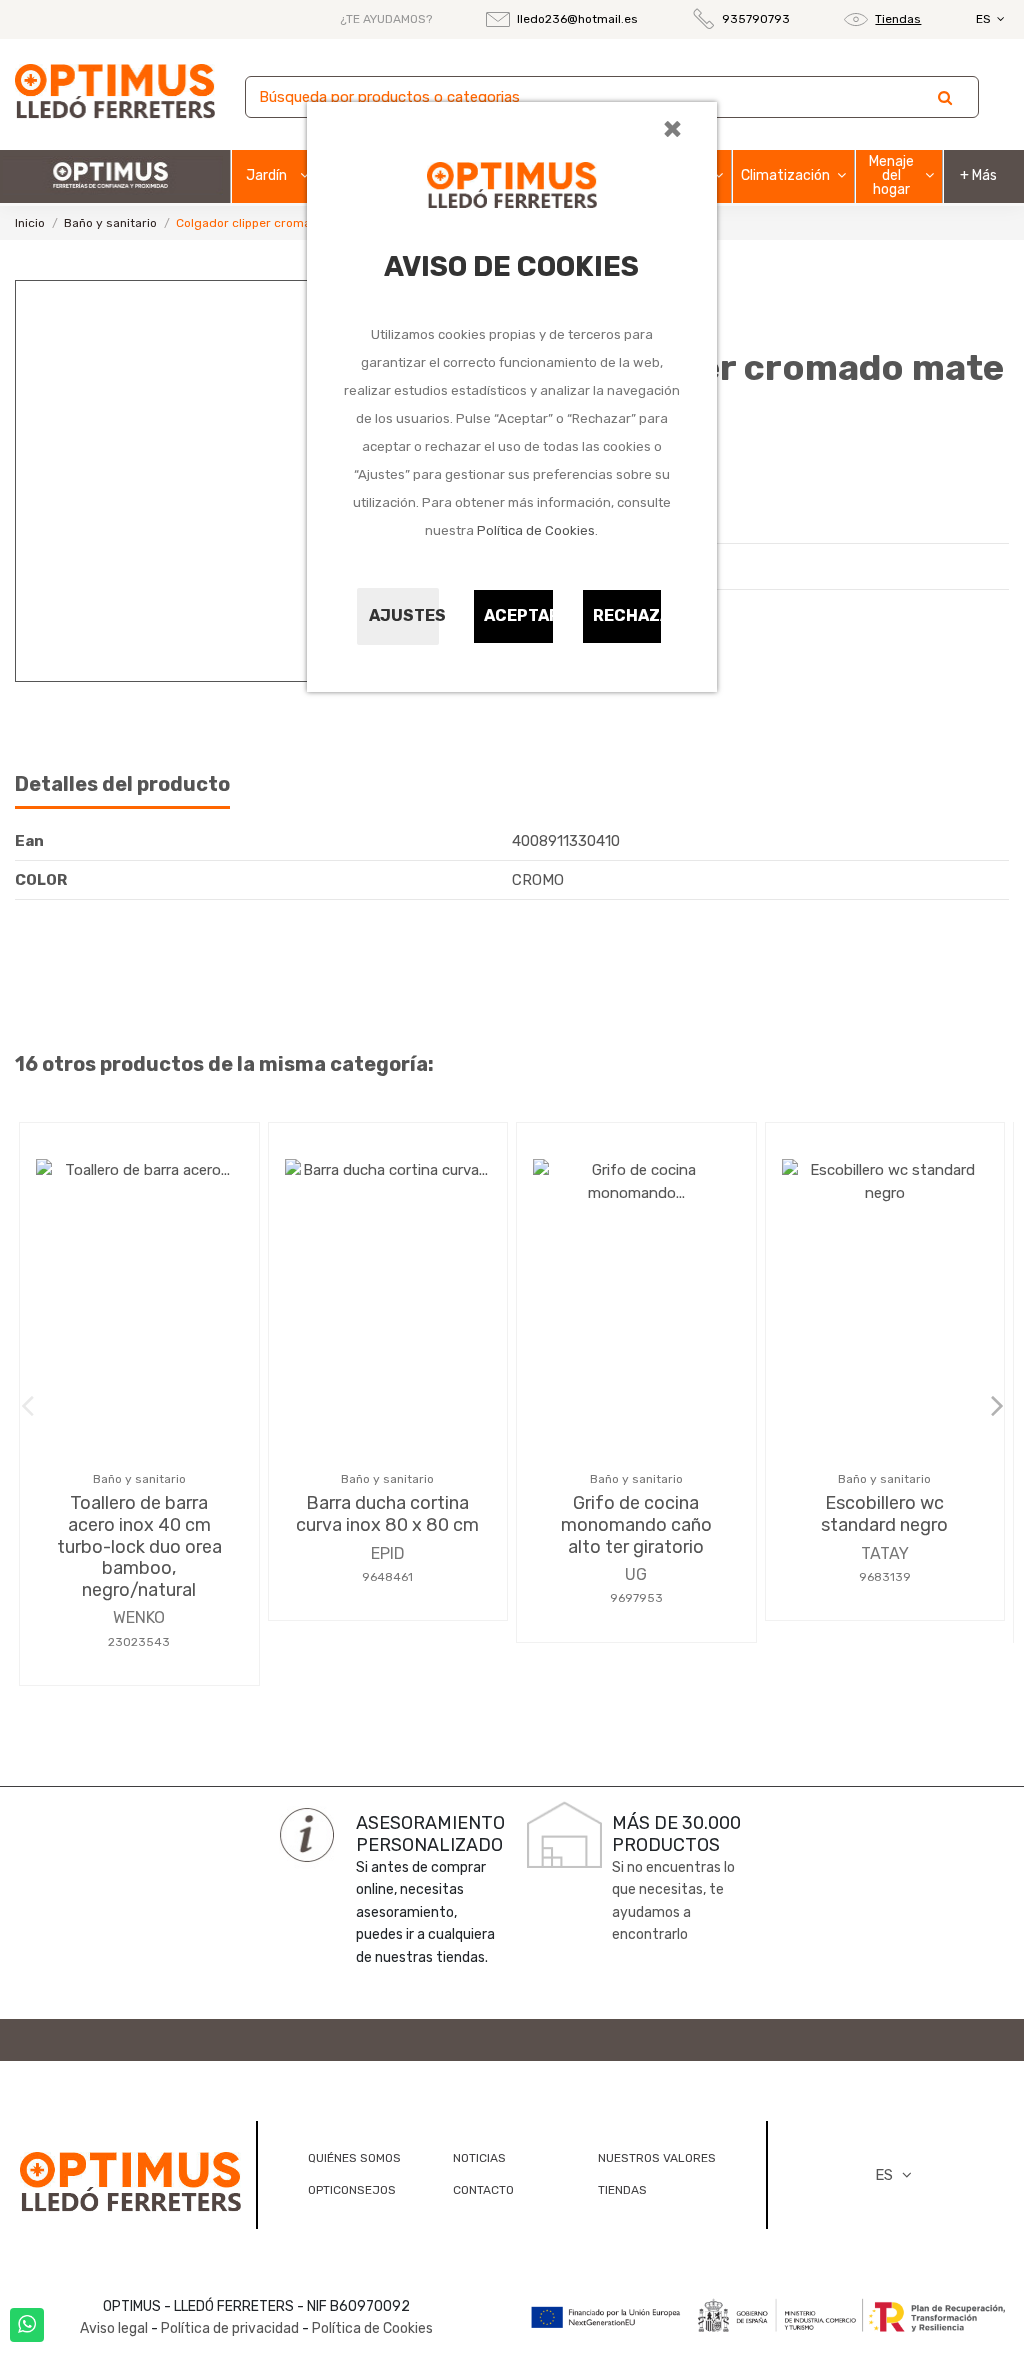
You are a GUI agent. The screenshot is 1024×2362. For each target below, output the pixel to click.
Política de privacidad (230, 2328)
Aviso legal (114, 2328)
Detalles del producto (122, 784)
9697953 (636, 1598)
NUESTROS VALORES (657, 2158)
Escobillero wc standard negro (884, 1514)
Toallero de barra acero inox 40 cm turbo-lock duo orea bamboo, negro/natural (139, 1546)
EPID (388, 1553)
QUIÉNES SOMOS (354, 2158)
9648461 (387, 1577)
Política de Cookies (536, 530)
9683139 (885, 1577)
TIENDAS (622, 2190)
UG (636, 1574)
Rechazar (628, 615)
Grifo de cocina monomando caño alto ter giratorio (636, 1524)
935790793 (756, 19)
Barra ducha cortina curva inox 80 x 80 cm (387, 1514)
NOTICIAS (479, 2158)
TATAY (885, 1553)
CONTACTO (483, 2190)
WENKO (139, 1617)
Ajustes (404, 615)
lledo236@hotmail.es (577, 19)
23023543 (139, 1642)
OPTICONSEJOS (352, 2190)
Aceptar (519, 615)
